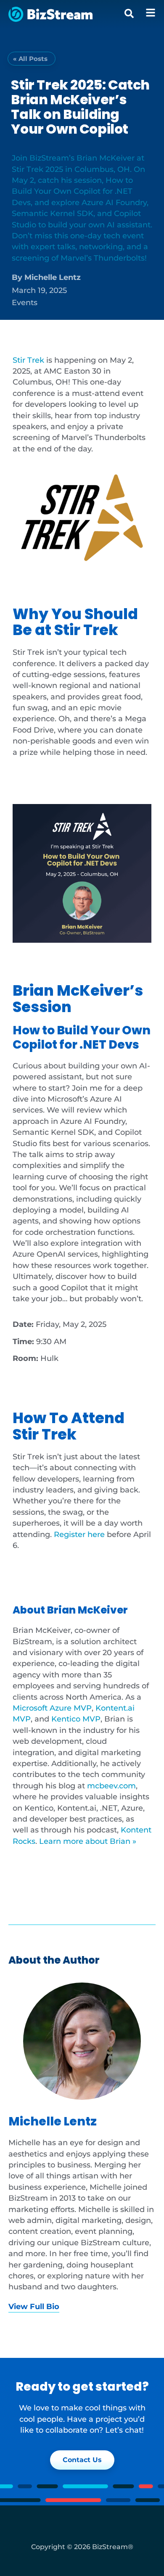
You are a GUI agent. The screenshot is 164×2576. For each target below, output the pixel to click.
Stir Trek (28, 360)
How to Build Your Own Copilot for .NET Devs (82, 1037)
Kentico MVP (76, 1719)
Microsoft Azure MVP (52, 1708)
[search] (129, 13)
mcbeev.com (111, 1786)
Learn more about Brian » (88, 1841)
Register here (79, 1534)
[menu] (151, 13)
